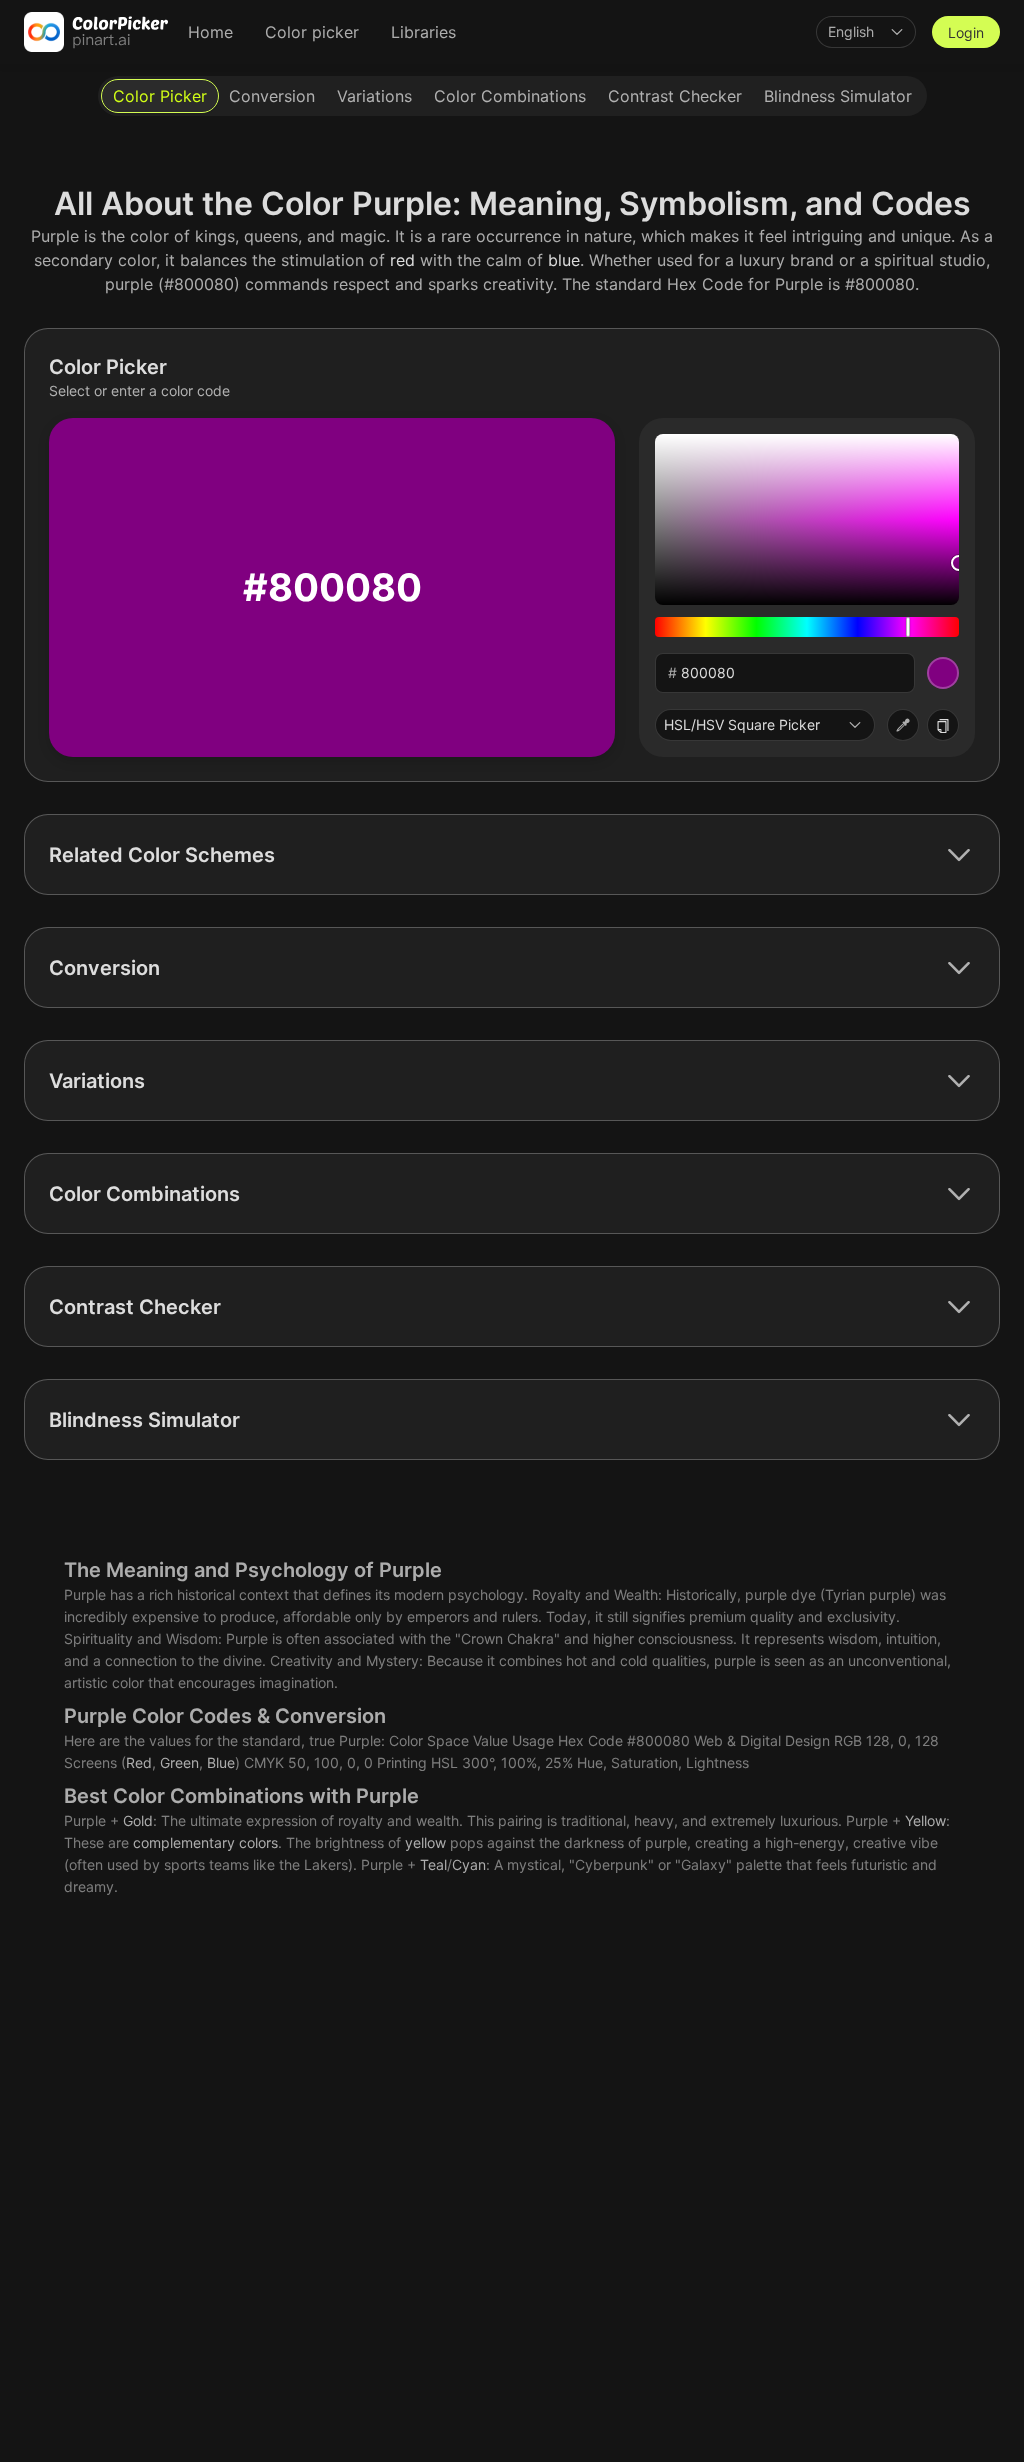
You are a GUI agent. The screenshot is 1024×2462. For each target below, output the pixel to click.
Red (139, 1762)
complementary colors (205, 1842)
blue (564, 260)
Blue (221, 1762)
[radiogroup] (512, 96)
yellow (425, 1842)
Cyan (469, 1864)
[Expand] (959, 855)
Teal (433, 1864)
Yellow (925, 1820)
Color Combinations (208, 1796)
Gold (138, 1820)
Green (179, 1762)
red (402, 260)
